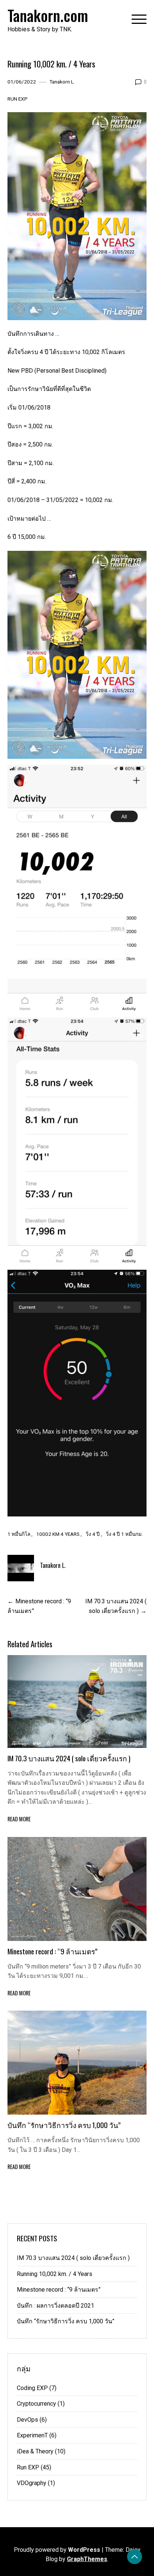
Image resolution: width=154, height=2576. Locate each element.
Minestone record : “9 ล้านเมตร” (53, 1951)
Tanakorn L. (62, 82)
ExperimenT (32, 2435)
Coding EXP (32, 2388)
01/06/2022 (22, 82)
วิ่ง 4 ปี (93, 1534)
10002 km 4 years (58, 1534)
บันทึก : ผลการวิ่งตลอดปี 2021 (56, 2306)
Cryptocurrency (36, 2404)
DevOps (27, 2420)
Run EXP (18, 99)
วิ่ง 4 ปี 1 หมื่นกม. (124, 1534)
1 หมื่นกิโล (19, 1534)
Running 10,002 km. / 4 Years (55, 2274)
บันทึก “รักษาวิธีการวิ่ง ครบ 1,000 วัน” (64, 2125)
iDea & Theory (35, 2451)
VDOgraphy (32, 2483)
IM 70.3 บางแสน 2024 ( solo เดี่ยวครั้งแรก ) (69, 1758)
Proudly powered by (57, 2550)
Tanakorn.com (48, 15)
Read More (19, 1819)
